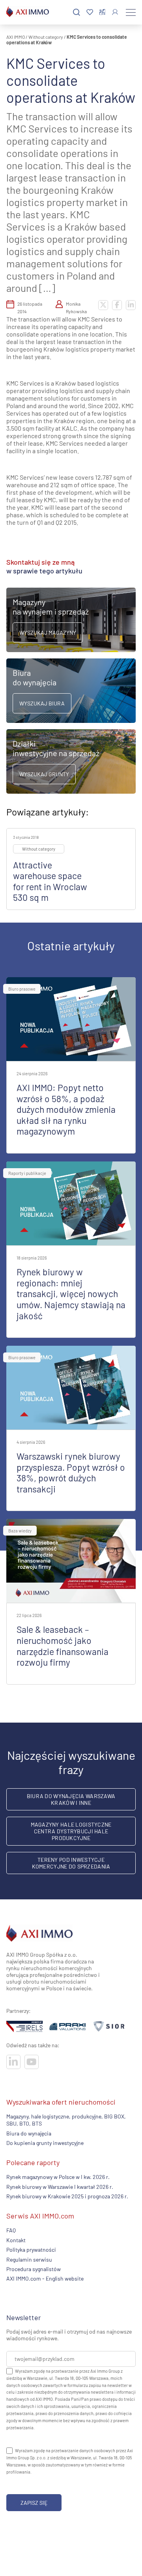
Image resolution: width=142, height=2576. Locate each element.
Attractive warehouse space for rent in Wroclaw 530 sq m (50, 881)
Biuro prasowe (22, 989)
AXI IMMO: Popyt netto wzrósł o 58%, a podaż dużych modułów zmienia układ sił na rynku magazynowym (66, 1109)
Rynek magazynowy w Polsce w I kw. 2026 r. (58, 2177)
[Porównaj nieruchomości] (102, 12)
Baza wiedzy (20, 1531)
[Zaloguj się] (115, 12)
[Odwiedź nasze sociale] (13, 2062)
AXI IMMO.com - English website (45, 2278)
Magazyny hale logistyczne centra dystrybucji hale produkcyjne (71, 1831)
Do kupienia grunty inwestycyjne (45, 2143)
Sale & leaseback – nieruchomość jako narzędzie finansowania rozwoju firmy (63, 1646)
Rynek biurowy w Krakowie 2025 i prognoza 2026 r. (67, 2196)
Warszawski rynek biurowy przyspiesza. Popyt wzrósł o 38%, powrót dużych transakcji (71, 1472)
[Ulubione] (90, 12)
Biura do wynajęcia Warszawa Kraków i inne (71, 1799)
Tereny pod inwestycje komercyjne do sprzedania (71, 1863)
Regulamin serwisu (29, 2259)
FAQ (11, 2230)
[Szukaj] (77, 12)
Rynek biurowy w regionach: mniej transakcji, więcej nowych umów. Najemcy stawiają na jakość (71, 1294)
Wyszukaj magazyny (48, 633)
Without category (46, 37)
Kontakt (16, 2240)
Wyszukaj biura (42, 703)
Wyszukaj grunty (44, 774)
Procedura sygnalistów (34, 2269)
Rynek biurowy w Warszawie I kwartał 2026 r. (60, 2187)
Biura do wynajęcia (29, 2133)
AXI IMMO (16, 37)
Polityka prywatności (31, 2250)
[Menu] (131, 12)
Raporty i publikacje (27, 1173)
